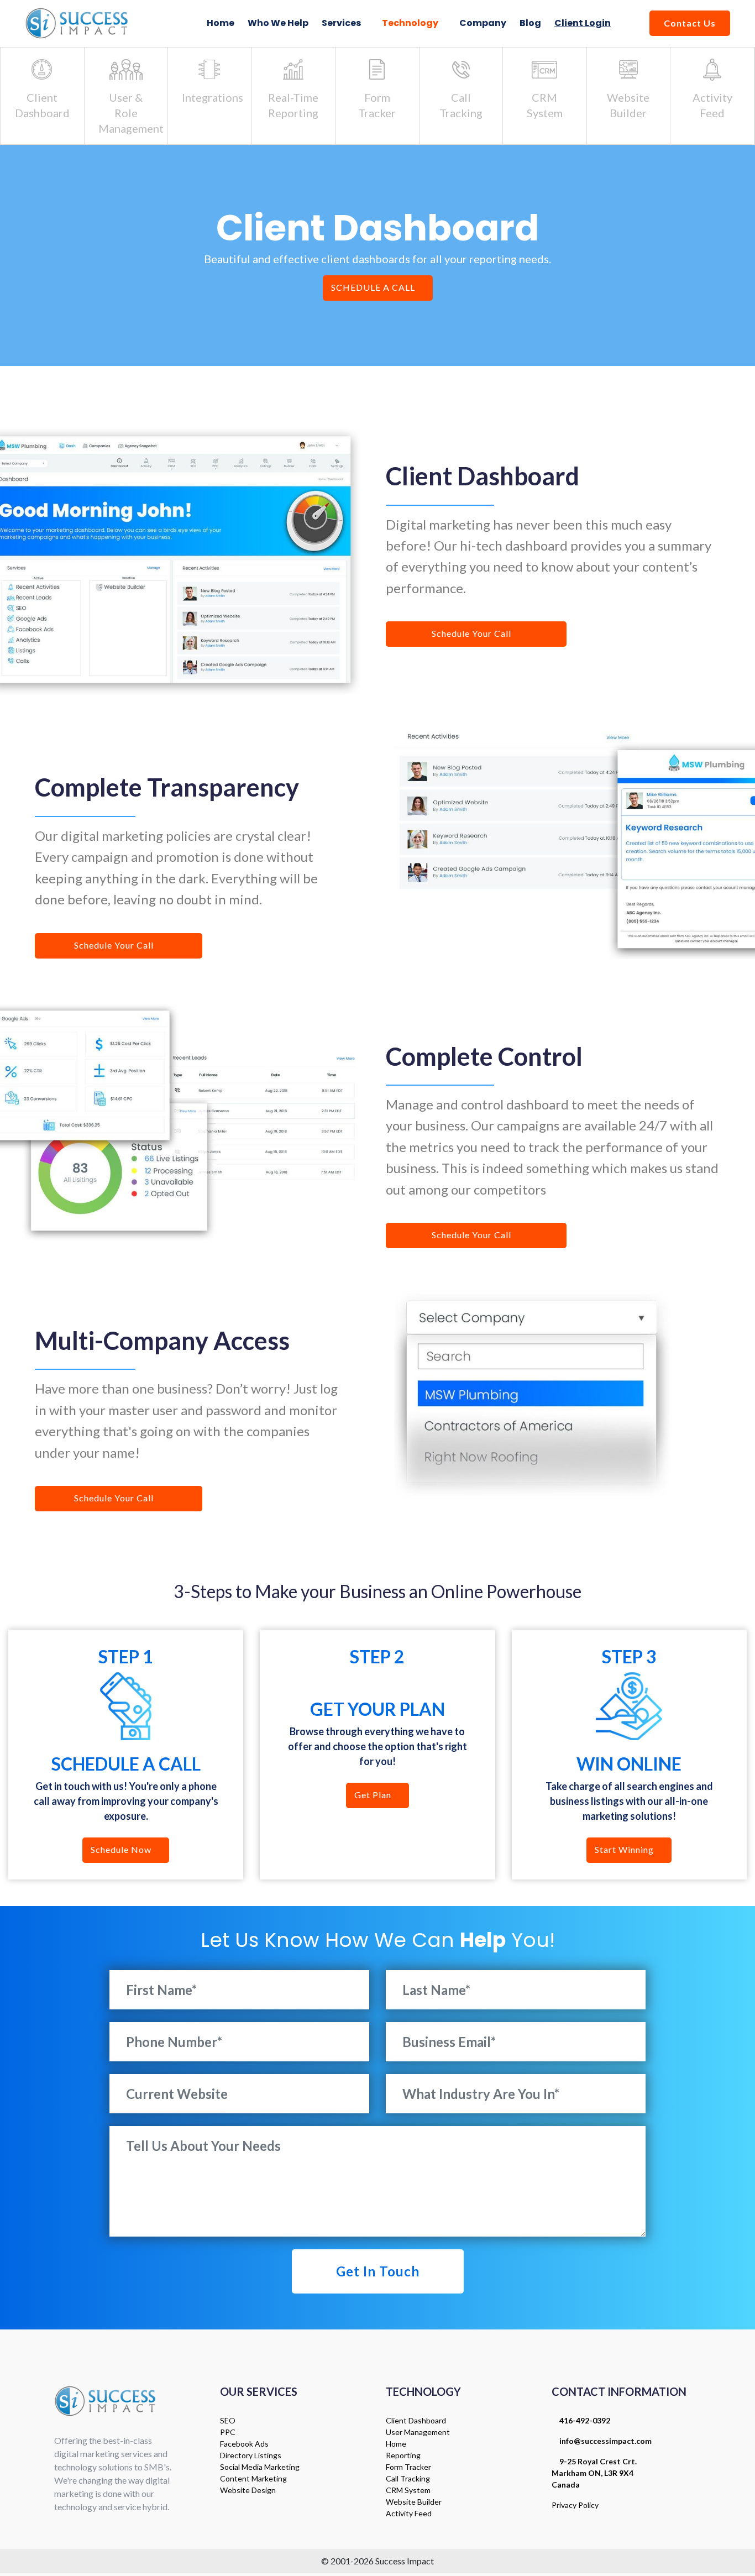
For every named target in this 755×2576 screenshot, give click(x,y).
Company (483, 23)
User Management (418, 2432)
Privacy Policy (575, 2505)
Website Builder (414, 2502)
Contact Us (690, 23)
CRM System (408, 2490)
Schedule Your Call (473, 633)
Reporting (403, 2455)
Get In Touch (378, 2271)
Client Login (583, 23)
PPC (228, 2432)
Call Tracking (408, 2478)
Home (221, 23)
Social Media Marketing (260, 2467)
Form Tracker (408, 2467)
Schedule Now (122, 1849)
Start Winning (625, 1849)
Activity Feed (409, 2513)
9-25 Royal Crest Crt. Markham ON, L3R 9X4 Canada (594, 2473)
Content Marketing (253, 2478)
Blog (530, 23)
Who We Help (278, 23)
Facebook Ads (244, 2444)
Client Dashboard (416, 2420)
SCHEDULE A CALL (374, 287)
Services (342, 23)
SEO (228, 2420)
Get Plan (374, 1795)
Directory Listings (251, 2455)
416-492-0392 (584, 2420)
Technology (411, 23)
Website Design (248, 2490)
